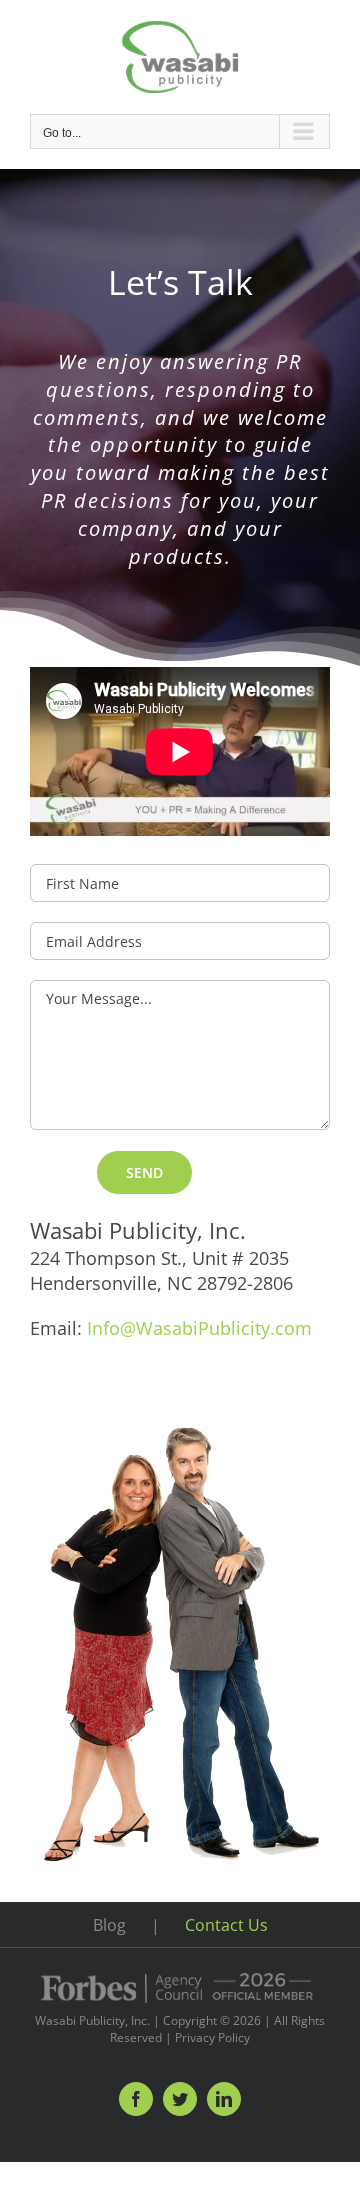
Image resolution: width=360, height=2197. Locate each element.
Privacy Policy (212, 2037)
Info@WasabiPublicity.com (199, 1328)
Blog (109, 1925)
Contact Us (226, 1925)
